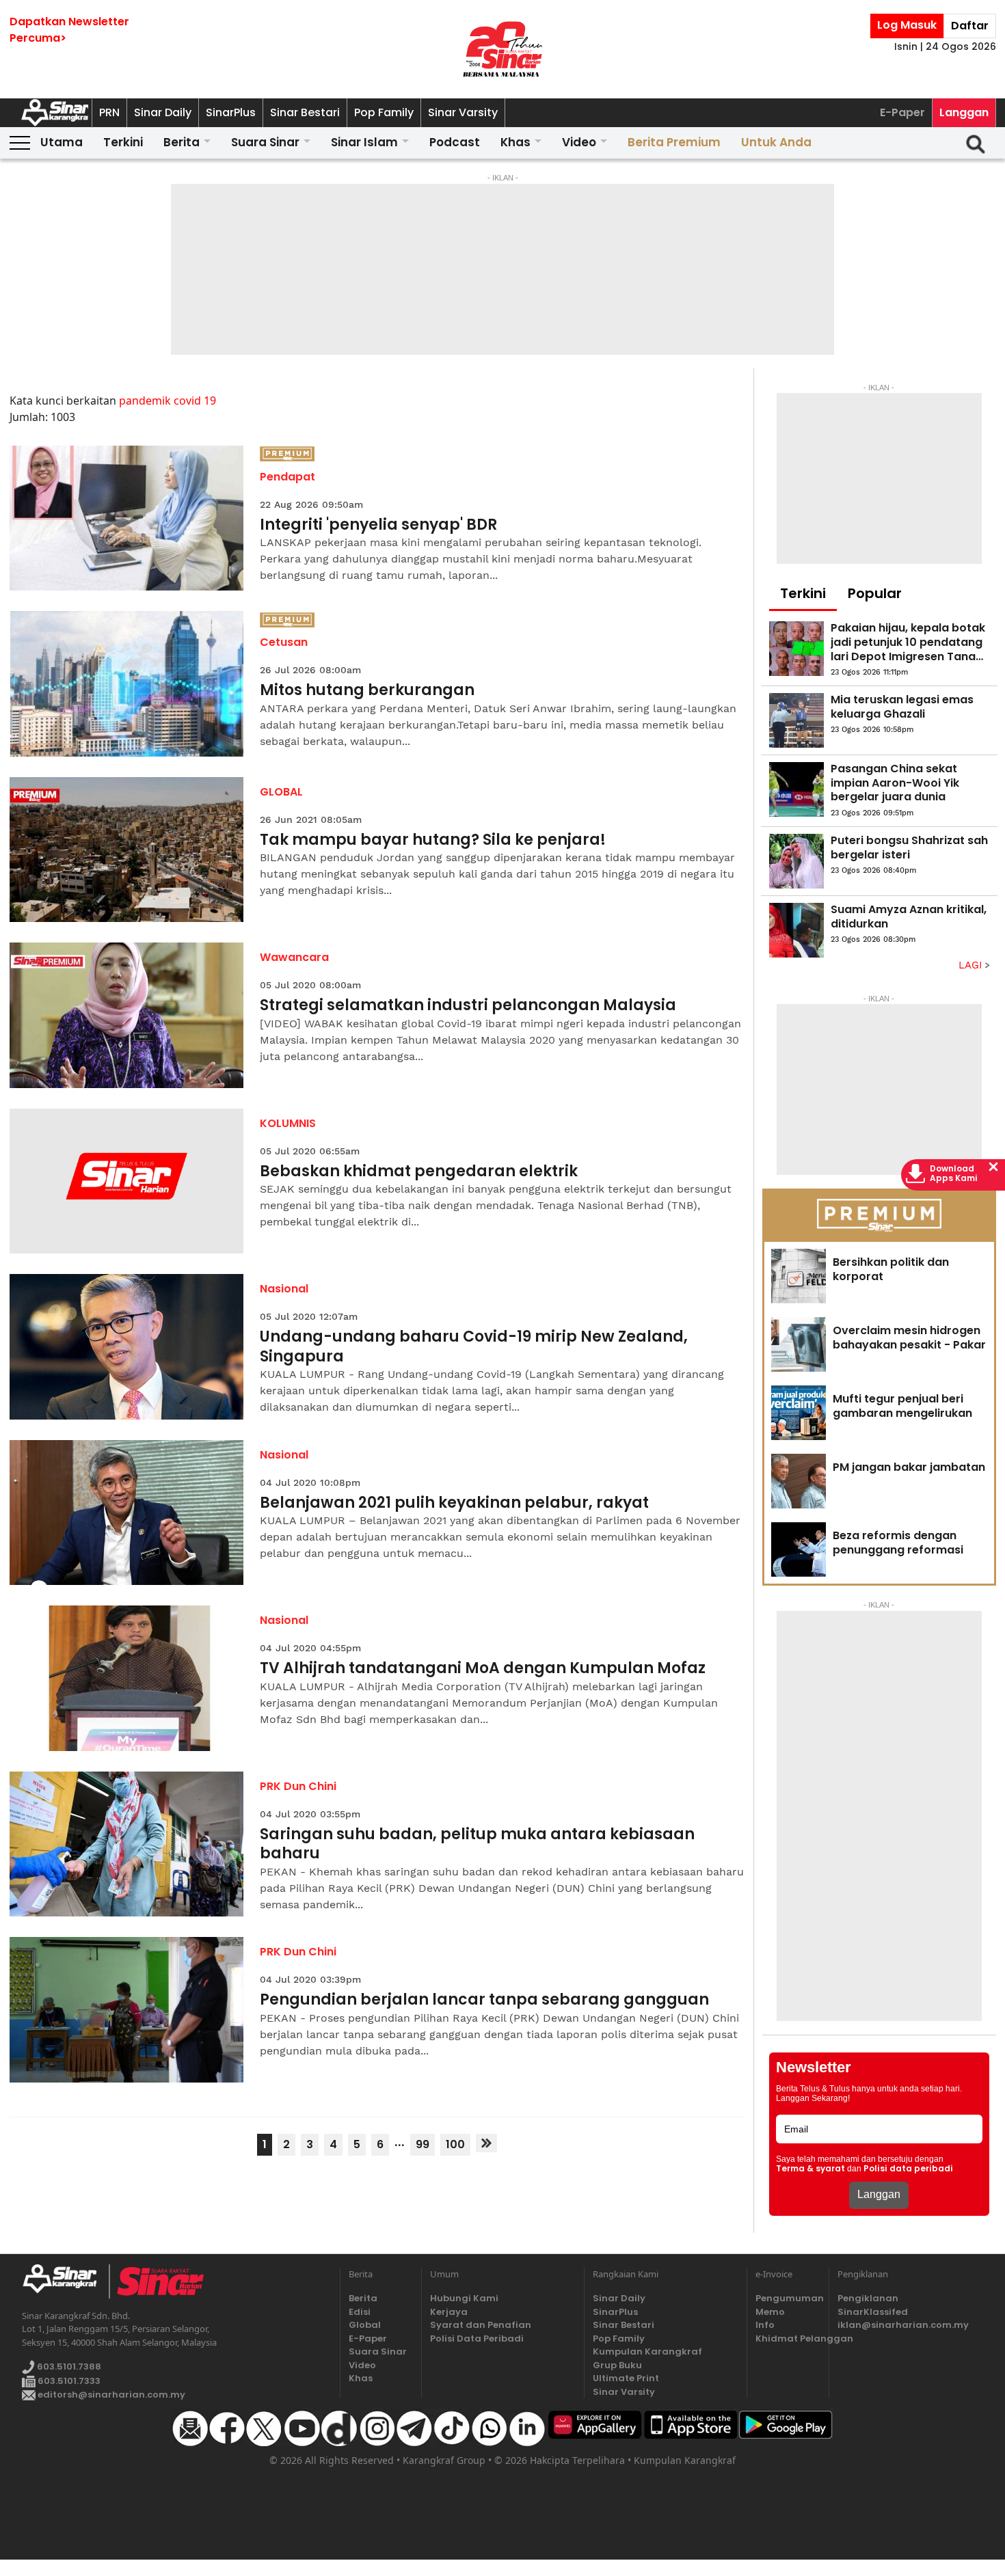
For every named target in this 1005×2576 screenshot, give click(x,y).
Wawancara (294, 957)
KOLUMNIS (288, 1123)
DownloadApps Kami (954, 1174)
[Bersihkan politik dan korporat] (799, 1276)
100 (455, 2144)
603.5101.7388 (68, 2367)
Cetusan (284, 642)
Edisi (360, 2312)
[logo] (65, 2281)
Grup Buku (617, 2365)
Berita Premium (674, 142)
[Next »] (486, 2143)
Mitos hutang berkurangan (367, 691)
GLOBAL (281, 792)
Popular (875, 593)
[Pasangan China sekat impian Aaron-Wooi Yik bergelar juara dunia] (796, 789)
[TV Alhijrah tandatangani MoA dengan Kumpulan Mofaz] (127, 1678)
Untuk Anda (776, 142)
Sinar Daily (163, 112)
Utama (62, 142)
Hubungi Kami (464, 2298)
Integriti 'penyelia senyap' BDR (378, 525)
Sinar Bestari (305, 112)
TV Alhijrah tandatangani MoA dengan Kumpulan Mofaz (483, 1669)
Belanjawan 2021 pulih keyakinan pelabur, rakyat (454, 1503)
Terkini (123, 142)
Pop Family (384, 112)
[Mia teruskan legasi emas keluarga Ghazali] (796, 720)
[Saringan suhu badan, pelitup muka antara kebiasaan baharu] (127, 1844)
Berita (182, 142)
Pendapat (287, 477)
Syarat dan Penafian (481, 2325)
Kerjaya (449, 2312)
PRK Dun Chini (298, 1786)
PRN (109, 112)
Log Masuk (907, 25)
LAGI (972, 965)
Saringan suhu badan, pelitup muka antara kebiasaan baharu (477, 1844)
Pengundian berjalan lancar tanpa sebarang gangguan (484, 2000)
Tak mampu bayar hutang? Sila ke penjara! (433, 840)
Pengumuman (788, 2298)
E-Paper (902, 112)
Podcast (455, 142)
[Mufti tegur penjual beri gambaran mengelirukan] (799, 1413)
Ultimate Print (626, 2378)
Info (765, 2325)
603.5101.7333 (68, 2381)
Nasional (284, 1289)
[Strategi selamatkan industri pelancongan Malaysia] (127, 1015)
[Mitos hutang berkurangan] (127, 684)
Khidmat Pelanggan (788, 2338)
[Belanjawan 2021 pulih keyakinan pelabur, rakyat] (127, 1513)
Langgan (964, 112)
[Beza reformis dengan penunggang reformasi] (799, 1549)
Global (365, 2325)
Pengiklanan (868, 2298)
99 (423, 2144)
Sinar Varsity (463, 112)
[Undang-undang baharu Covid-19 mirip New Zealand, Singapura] (127, 1347)
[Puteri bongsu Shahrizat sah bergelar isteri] (796, 861)
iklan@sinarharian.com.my (903, 2325)
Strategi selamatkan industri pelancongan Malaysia (468, 1006)
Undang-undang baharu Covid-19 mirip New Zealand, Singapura (474, 1347)
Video (579, 142)
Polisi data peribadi (908, 2169)
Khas (515, 142)
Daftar (970, 26)
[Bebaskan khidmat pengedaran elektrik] (127, 1181)
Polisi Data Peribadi (477, 2338)
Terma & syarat (810, 2169)
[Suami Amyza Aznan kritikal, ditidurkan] (796, 930)
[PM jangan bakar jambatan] (799, 1481)
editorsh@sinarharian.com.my (110, 2395)
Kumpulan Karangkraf (647, 2351)
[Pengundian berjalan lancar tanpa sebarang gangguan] (127, 2010)
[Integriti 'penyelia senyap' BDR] (127, 518)
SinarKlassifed (873, 2312)
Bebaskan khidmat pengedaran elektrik (419, 1172)
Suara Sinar (265, 142)
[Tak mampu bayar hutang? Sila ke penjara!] (127, 850)
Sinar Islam (364, 142)
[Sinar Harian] (502, 49)
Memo (770, 2312)
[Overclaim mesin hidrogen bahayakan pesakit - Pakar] (799, 1344)
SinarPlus (231, 112)
